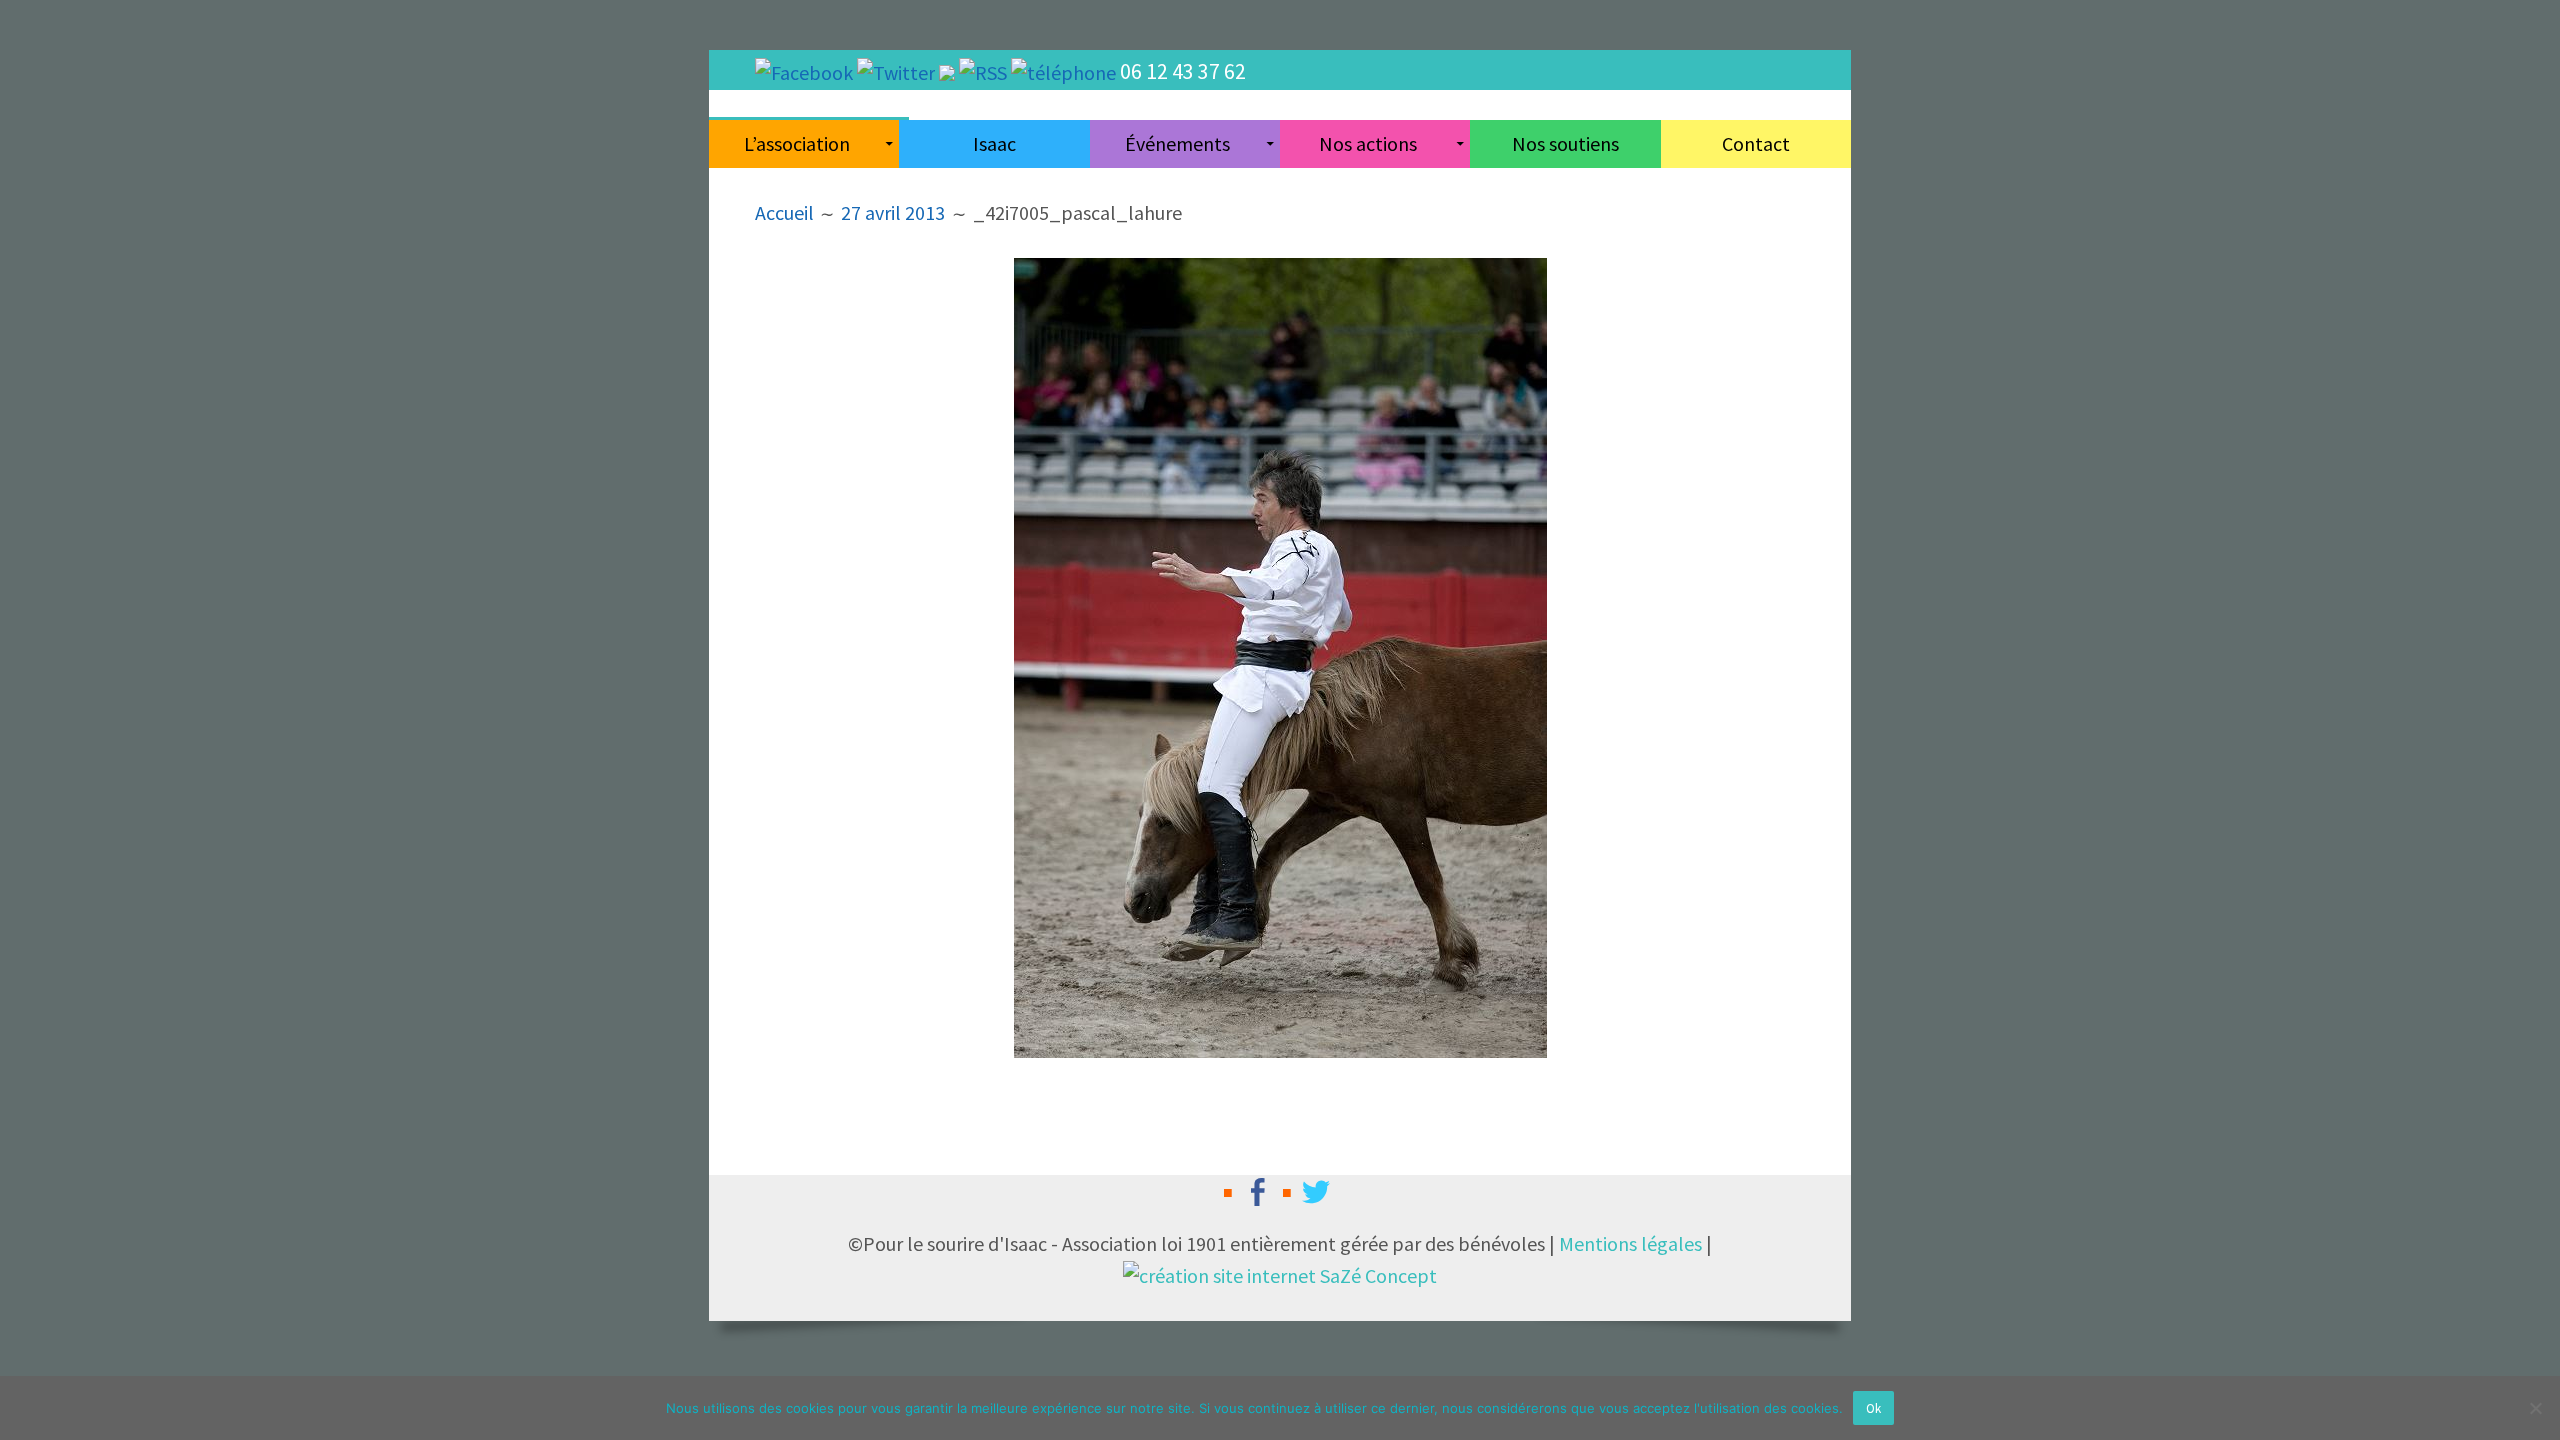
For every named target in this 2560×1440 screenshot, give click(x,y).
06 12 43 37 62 (1183, 71)
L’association (797, 143)
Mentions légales (1630, 1243)
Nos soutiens (1565, 143)
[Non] (2535, 1408)
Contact (1756, 143)
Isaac (994, 143)
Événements (1177, 143)
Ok (1873, 1408)
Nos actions (1368, 143)
